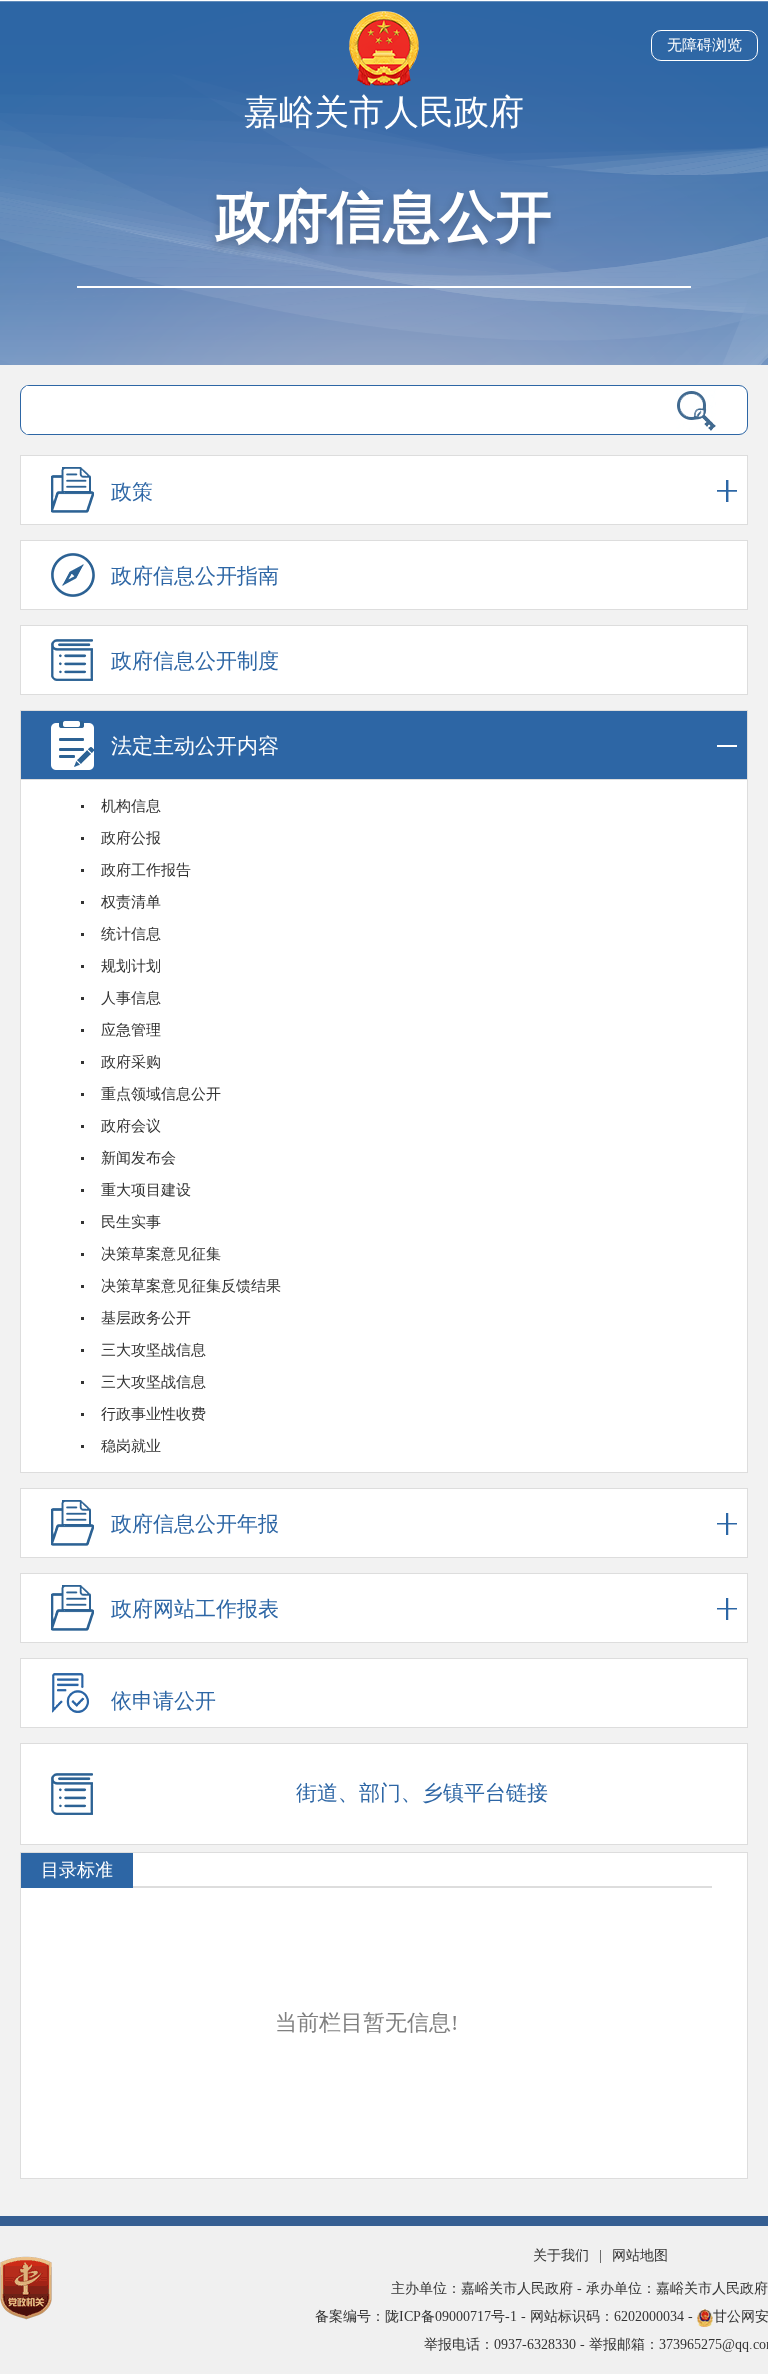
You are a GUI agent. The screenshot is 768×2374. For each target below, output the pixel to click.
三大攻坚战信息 (153, 1350)
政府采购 (131, 1062)
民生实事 (131, 1222)
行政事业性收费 (153, 1414)
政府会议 (131, 1126)
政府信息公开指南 (195, 576)
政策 (132, 492)
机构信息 (131, 806)
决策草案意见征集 (161, 1254)
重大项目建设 (146, 1190)
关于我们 (561, 2255)
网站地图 (640, 2255)
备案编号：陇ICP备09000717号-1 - (422, 2316)
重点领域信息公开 (161, 1094)
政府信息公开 (384, 217)
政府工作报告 (146, 870)
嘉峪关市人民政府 (384, 112)
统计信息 (131, 934)
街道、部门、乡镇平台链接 (422, 1793)
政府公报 (131, 838)
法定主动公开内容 (195, 746)
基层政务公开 (146, 1318)
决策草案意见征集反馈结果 (191, 1286)
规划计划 (131, 966)
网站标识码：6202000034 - (613, 2316)
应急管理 (131, 1030)
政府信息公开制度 (195, 661)
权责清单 (131, 902)
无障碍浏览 (704, 45)
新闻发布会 (138, 1158)
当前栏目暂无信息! (366, 2022)
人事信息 (131, 998)
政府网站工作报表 (195, 1609)
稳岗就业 (131, 1446)
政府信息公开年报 (195, 1524)
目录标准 (77, 1870)
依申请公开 (163, 1701)
